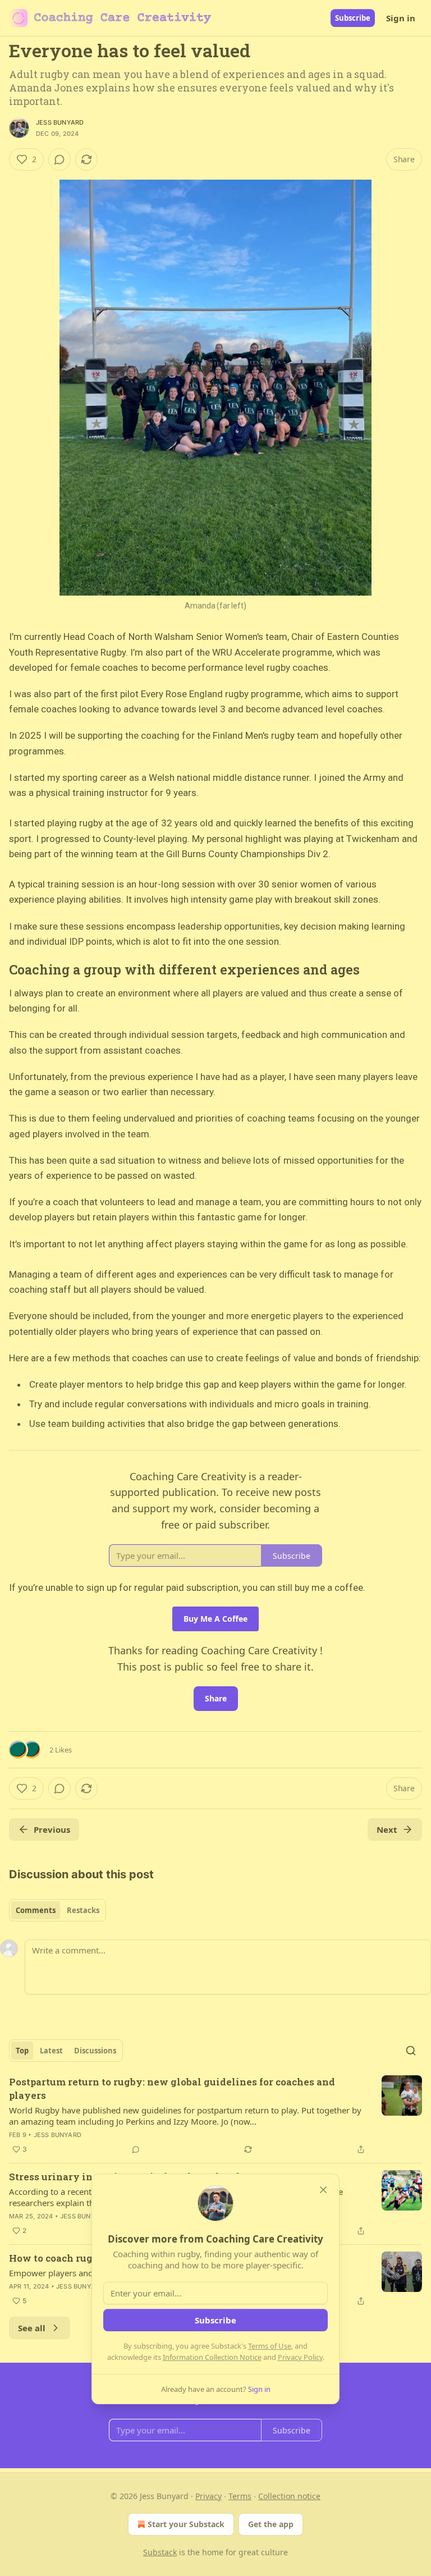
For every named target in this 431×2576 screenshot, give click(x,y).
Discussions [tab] (95, 2051)
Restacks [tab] (83, 1910)
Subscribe (353, 18)
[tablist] (58, 1910)
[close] (323, 2190)
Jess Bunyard (60, 122)
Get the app (271, 2524)
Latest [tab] (51, 2051)
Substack (160, 2552)
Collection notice (289, 2496)
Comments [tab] (36, 1910)
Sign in (401, 18)
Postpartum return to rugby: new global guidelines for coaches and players (172, 2088)
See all (32, 2328)
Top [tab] (22, 2051)
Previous (52, 1829)
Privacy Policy (300, 2357)
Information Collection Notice (212, 2357)
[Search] (411, 2051)
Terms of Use (270, 2346)
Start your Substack (186, 2524)
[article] (215, 2116)
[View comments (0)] (59, 159)
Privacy (208, 2496)
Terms (240, 2496)
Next (387, 1829)
